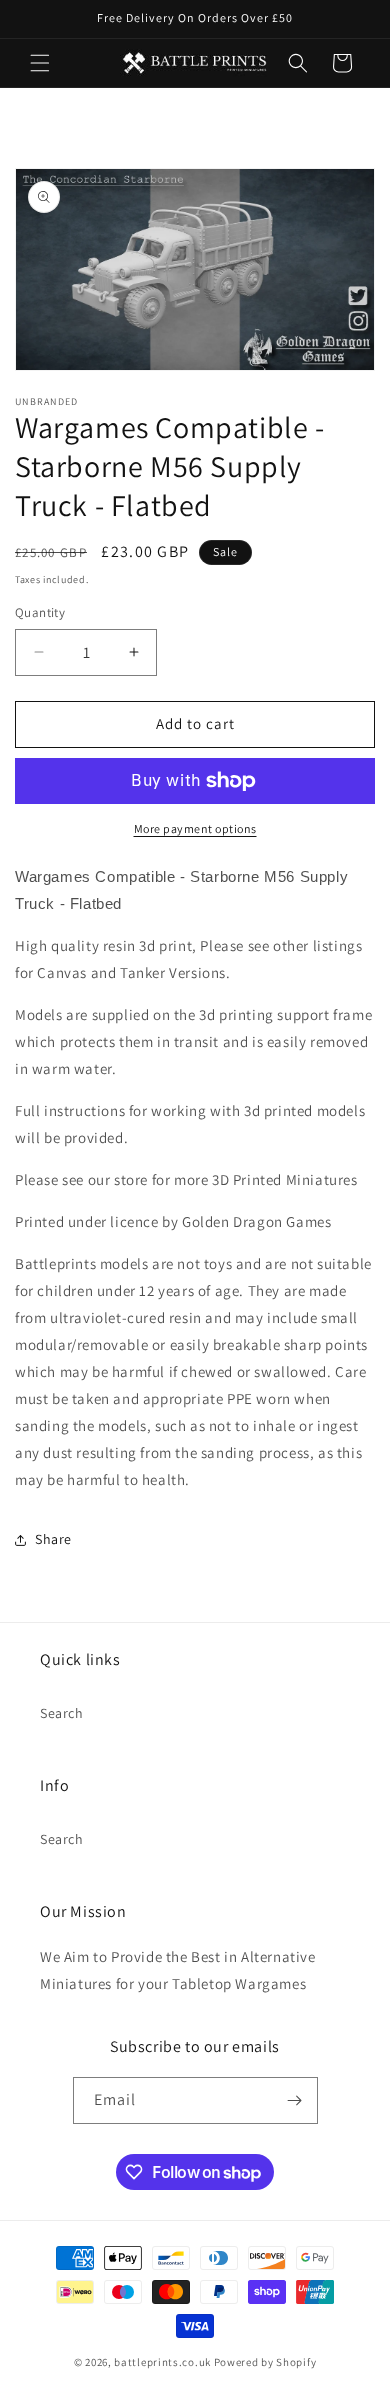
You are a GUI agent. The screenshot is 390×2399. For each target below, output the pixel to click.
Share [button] (53, 1539)
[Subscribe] (295, 2100)
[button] (40, 63)
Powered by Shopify (265, 2362)
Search (62, 1713)
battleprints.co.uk (162, 2362)
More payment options (195, 828)
